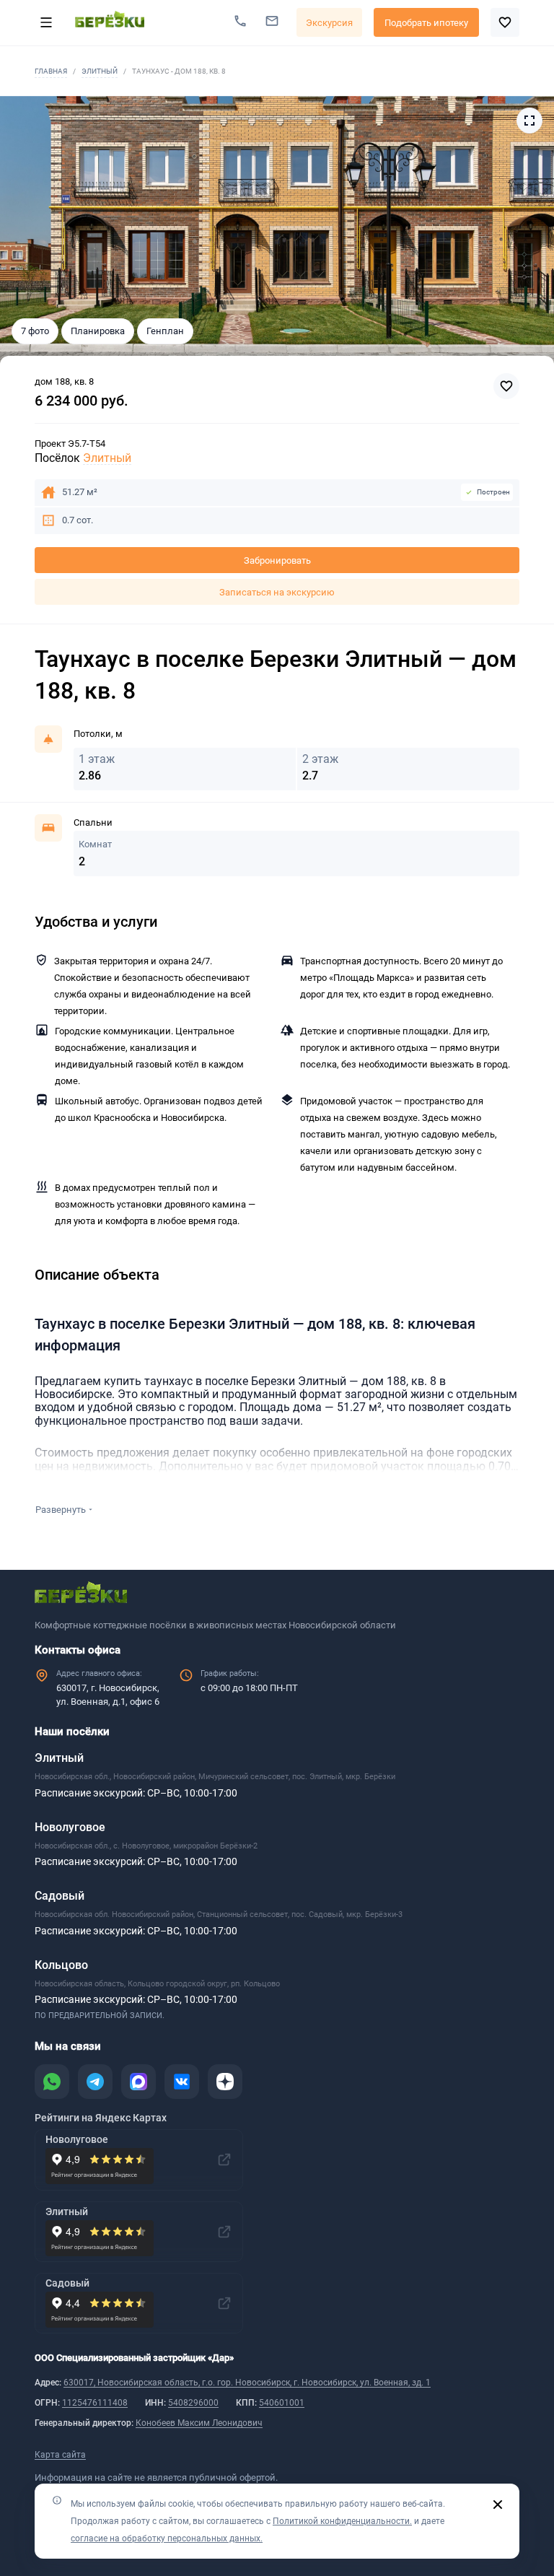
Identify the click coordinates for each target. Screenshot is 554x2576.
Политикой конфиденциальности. (342, 2521)
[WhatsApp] (52, 2082)
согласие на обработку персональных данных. (167, 2538)
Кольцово (61, 1965)
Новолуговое (70, 1827)
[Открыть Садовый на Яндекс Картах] (224, 2303)
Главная (51, 71)
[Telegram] (95, 2082)
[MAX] (138, 2082)
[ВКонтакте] (182, 2082)
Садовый (60, 1896)
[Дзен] (225, 2082)
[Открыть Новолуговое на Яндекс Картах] (224, 2160)
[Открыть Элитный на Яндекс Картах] (224, 2232)
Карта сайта (60, 2455)
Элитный (100, 71)
